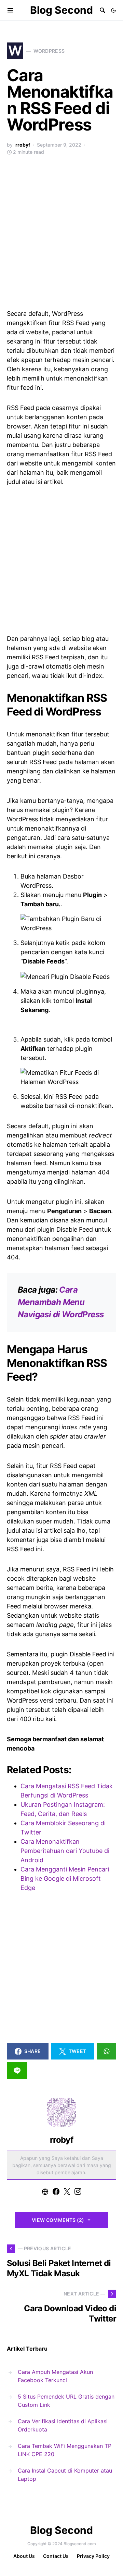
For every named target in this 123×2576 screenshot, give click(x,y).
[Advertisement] (61, 236)
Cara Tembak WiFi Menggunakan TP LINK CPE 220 (65, 2450)
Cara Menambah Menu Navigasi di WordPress (61, 1302)
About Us (24, 2556)
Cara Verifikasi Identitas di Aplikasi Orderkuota (63, 2425)
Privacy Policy (93, 2556)
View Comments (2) (58, 2220)
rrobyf (23, 145)
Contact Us (56, 2556)
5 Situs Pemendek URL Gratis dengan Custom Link (66, 2401)
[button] (113, 10)
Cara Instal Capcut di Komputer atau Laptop (65, 2475)
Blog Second (61, 10)
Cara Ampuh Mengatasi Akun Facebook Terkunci (55, 2376)
